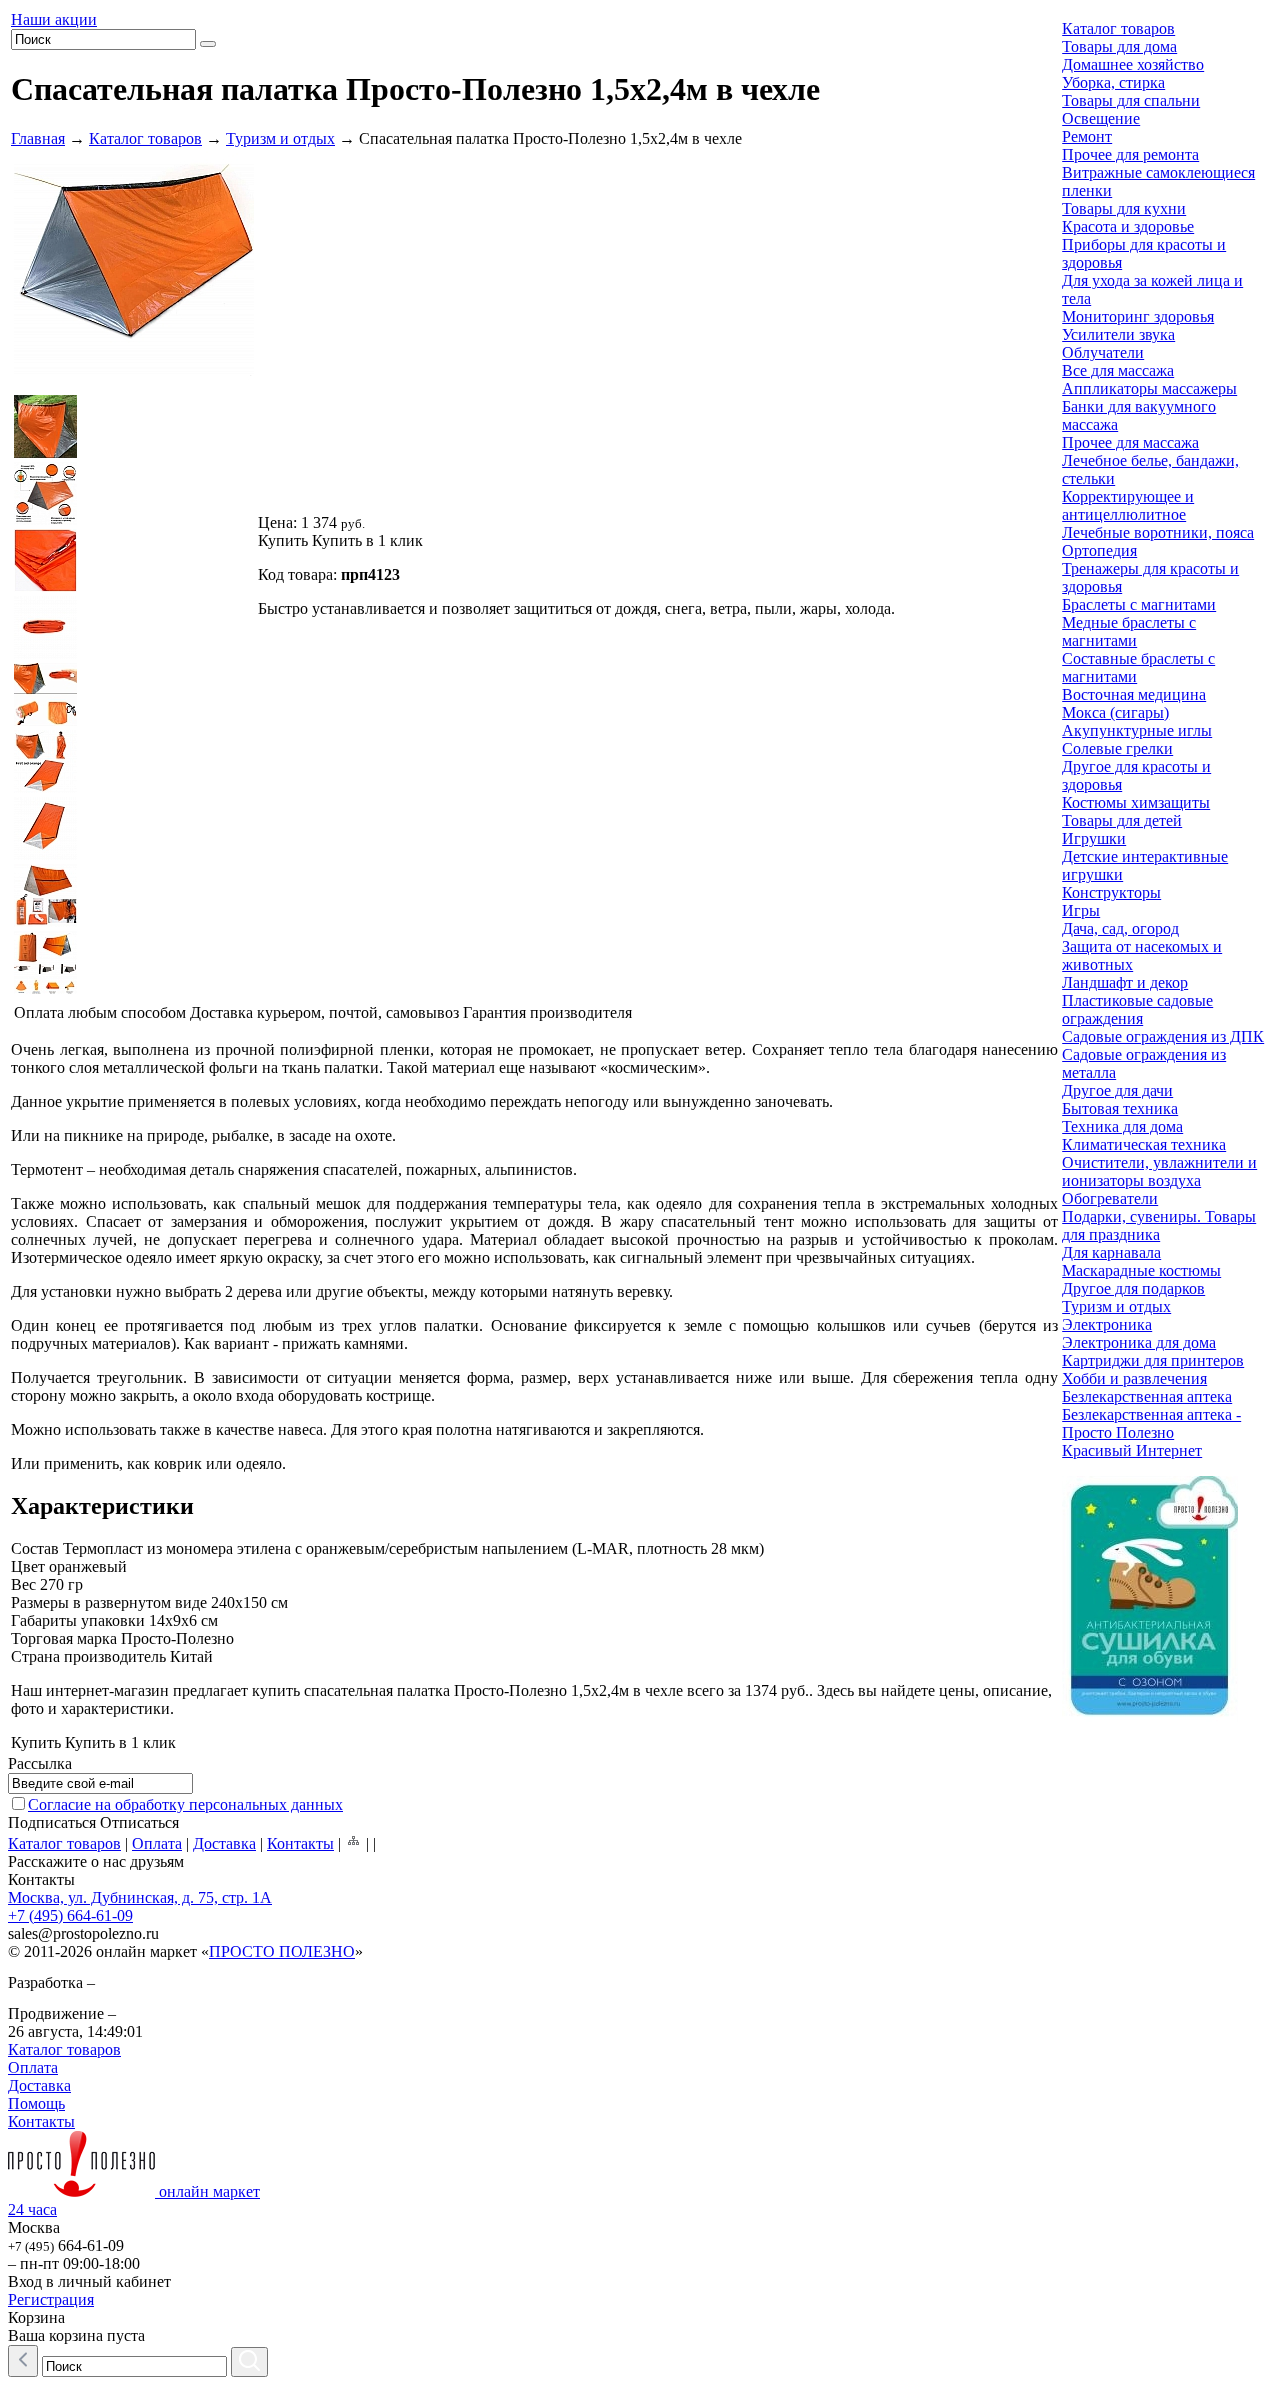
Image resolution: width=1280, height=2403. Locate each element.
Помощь (36, 2103)
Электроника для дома (1139, 1342)
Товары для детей (1122, 820)
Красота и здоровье (1128, 226)
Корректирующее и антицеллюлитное (1128, 505)
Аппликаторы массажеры (1149, 388)
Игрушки (1094, 838)
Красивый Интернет (1132, 1450)
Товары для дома (1119, 46)
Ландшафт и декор (1125, 982)
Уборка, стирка (1113, 82)
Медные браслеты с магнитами (1129, 631)
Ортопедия (1099, 550)
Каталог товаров (145, 138)
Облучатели (1103, 352)
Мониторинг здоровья (1138, 316)
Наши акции (54, 19)
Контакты (300, 1843)
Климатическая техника (1144, 1144)
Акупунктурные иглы (1137, 730)
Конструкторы (1111, 892)
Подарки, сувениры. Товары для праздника (1159, 1225)
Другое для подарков (1133, 1288)
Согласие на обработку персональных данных (185, 1804)
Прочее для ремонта (1130, 154)
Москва (34, 2227)
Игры (1081, 910)
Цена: (277, 522)
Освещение (1101, 118)
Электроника (1107, 1324)
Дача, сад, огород (1120, 928)
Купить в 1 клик (367, 540)
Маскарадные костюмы (1141, 1270)
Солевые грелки (1117, 748)
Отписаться (139, 1822)
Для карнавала (1111, 1252)
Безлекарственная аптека (1147, 1396)
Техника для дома (1122, 1126)
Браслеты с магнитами (1139, 604)
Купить (283, 540)
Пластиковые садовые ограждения (1137, 1009)
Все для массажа (1118, 370)
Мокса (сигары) (1115, 712)
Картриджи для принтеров (1153, 1360)
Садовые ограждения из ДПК (1163, 1036)
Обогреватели (1110, 1198)
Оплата (157, 1843)
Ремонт (1087, 136)
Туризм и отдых (280, 138)
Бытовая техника (1120, 1108)
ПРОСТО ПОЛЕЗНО (282, 1951)
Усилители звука (1118, 334)
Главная (38, 138)
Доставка (224, 1843)
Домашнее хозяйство (1133, 64)
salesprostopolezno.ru (83, 1933)
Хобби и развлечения (1134, 1378)
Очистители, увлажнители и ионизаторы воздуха (1159, 1171)
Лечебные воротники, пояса (1158, 532)
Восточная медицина (1134, 694)
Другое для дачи (1117, 1090)
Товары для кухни (1124, 208)
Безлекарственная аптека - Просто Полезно (1151, 1423)
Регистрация (51, 2299)
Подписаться (52, 1822)
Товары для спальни (1131, 100)
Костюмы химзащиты (1136, 802)
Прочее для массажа (1130, 442)
